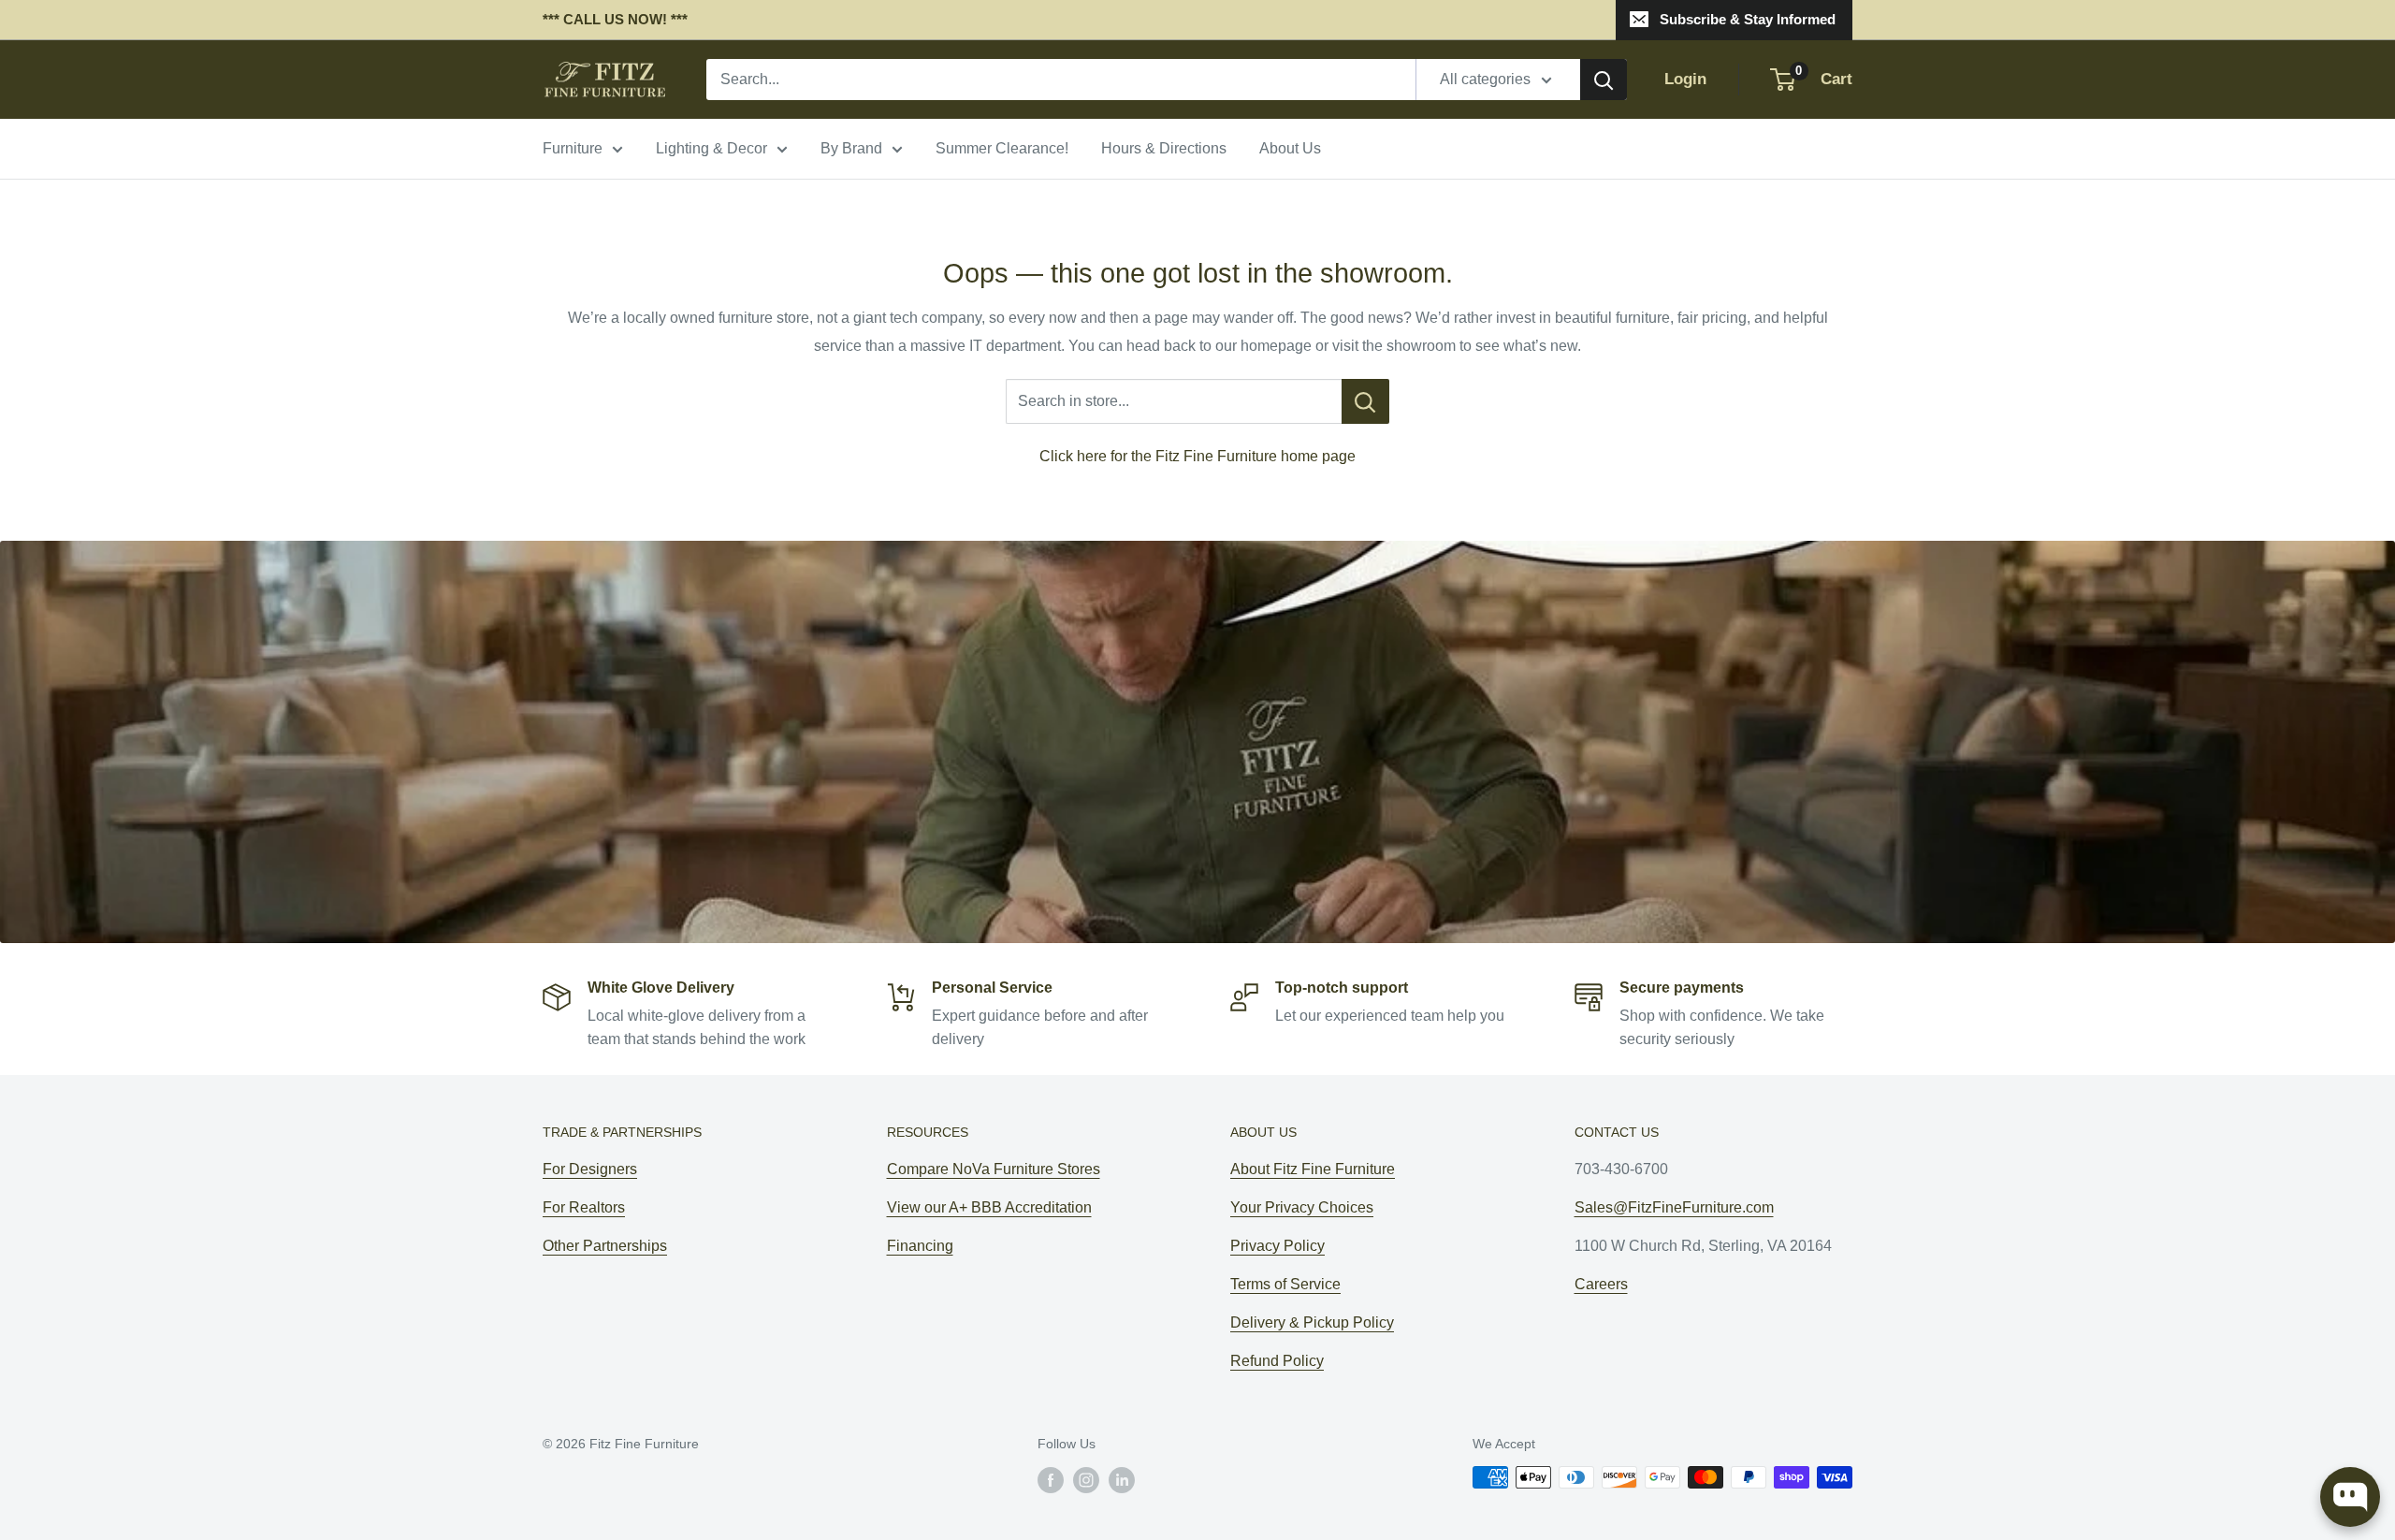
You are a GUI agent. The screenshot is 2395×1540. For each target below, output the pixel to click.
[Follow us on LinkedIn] (1122, 1479)
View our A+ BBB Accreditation (989, 1207)
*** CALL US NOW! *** (615, 19)
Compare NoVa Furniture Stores (994, 1169)
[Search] (1604, 80)
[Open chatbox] (2350, 1497)
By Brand (851, 148)
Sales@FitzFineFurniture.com (1674, 1207)
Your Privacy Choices (1302, 1207)
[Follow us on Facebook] (1051, 1479)
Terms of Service (1285, 1284)
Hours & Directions (1164, 148)
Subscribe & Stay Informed (1748, 19)
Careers (1601, 1284)
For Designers (590, 1169)
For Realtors (584, 1207)
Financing (920, 1246)
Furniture (573, 148)
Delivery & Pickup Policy (1312, 1322)
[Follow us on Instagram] (1086, 1479)
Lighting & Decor (711, 148)
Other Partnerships (605, 1246)
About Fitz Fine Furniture (1313, 1169)
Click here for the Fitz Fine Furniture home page (1197, 456)
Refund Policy (1277, 1361)
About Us (1290, 148)
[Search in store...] (1365, 401)
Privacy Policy (1277, 1246)
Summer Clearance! (1002, 148)
